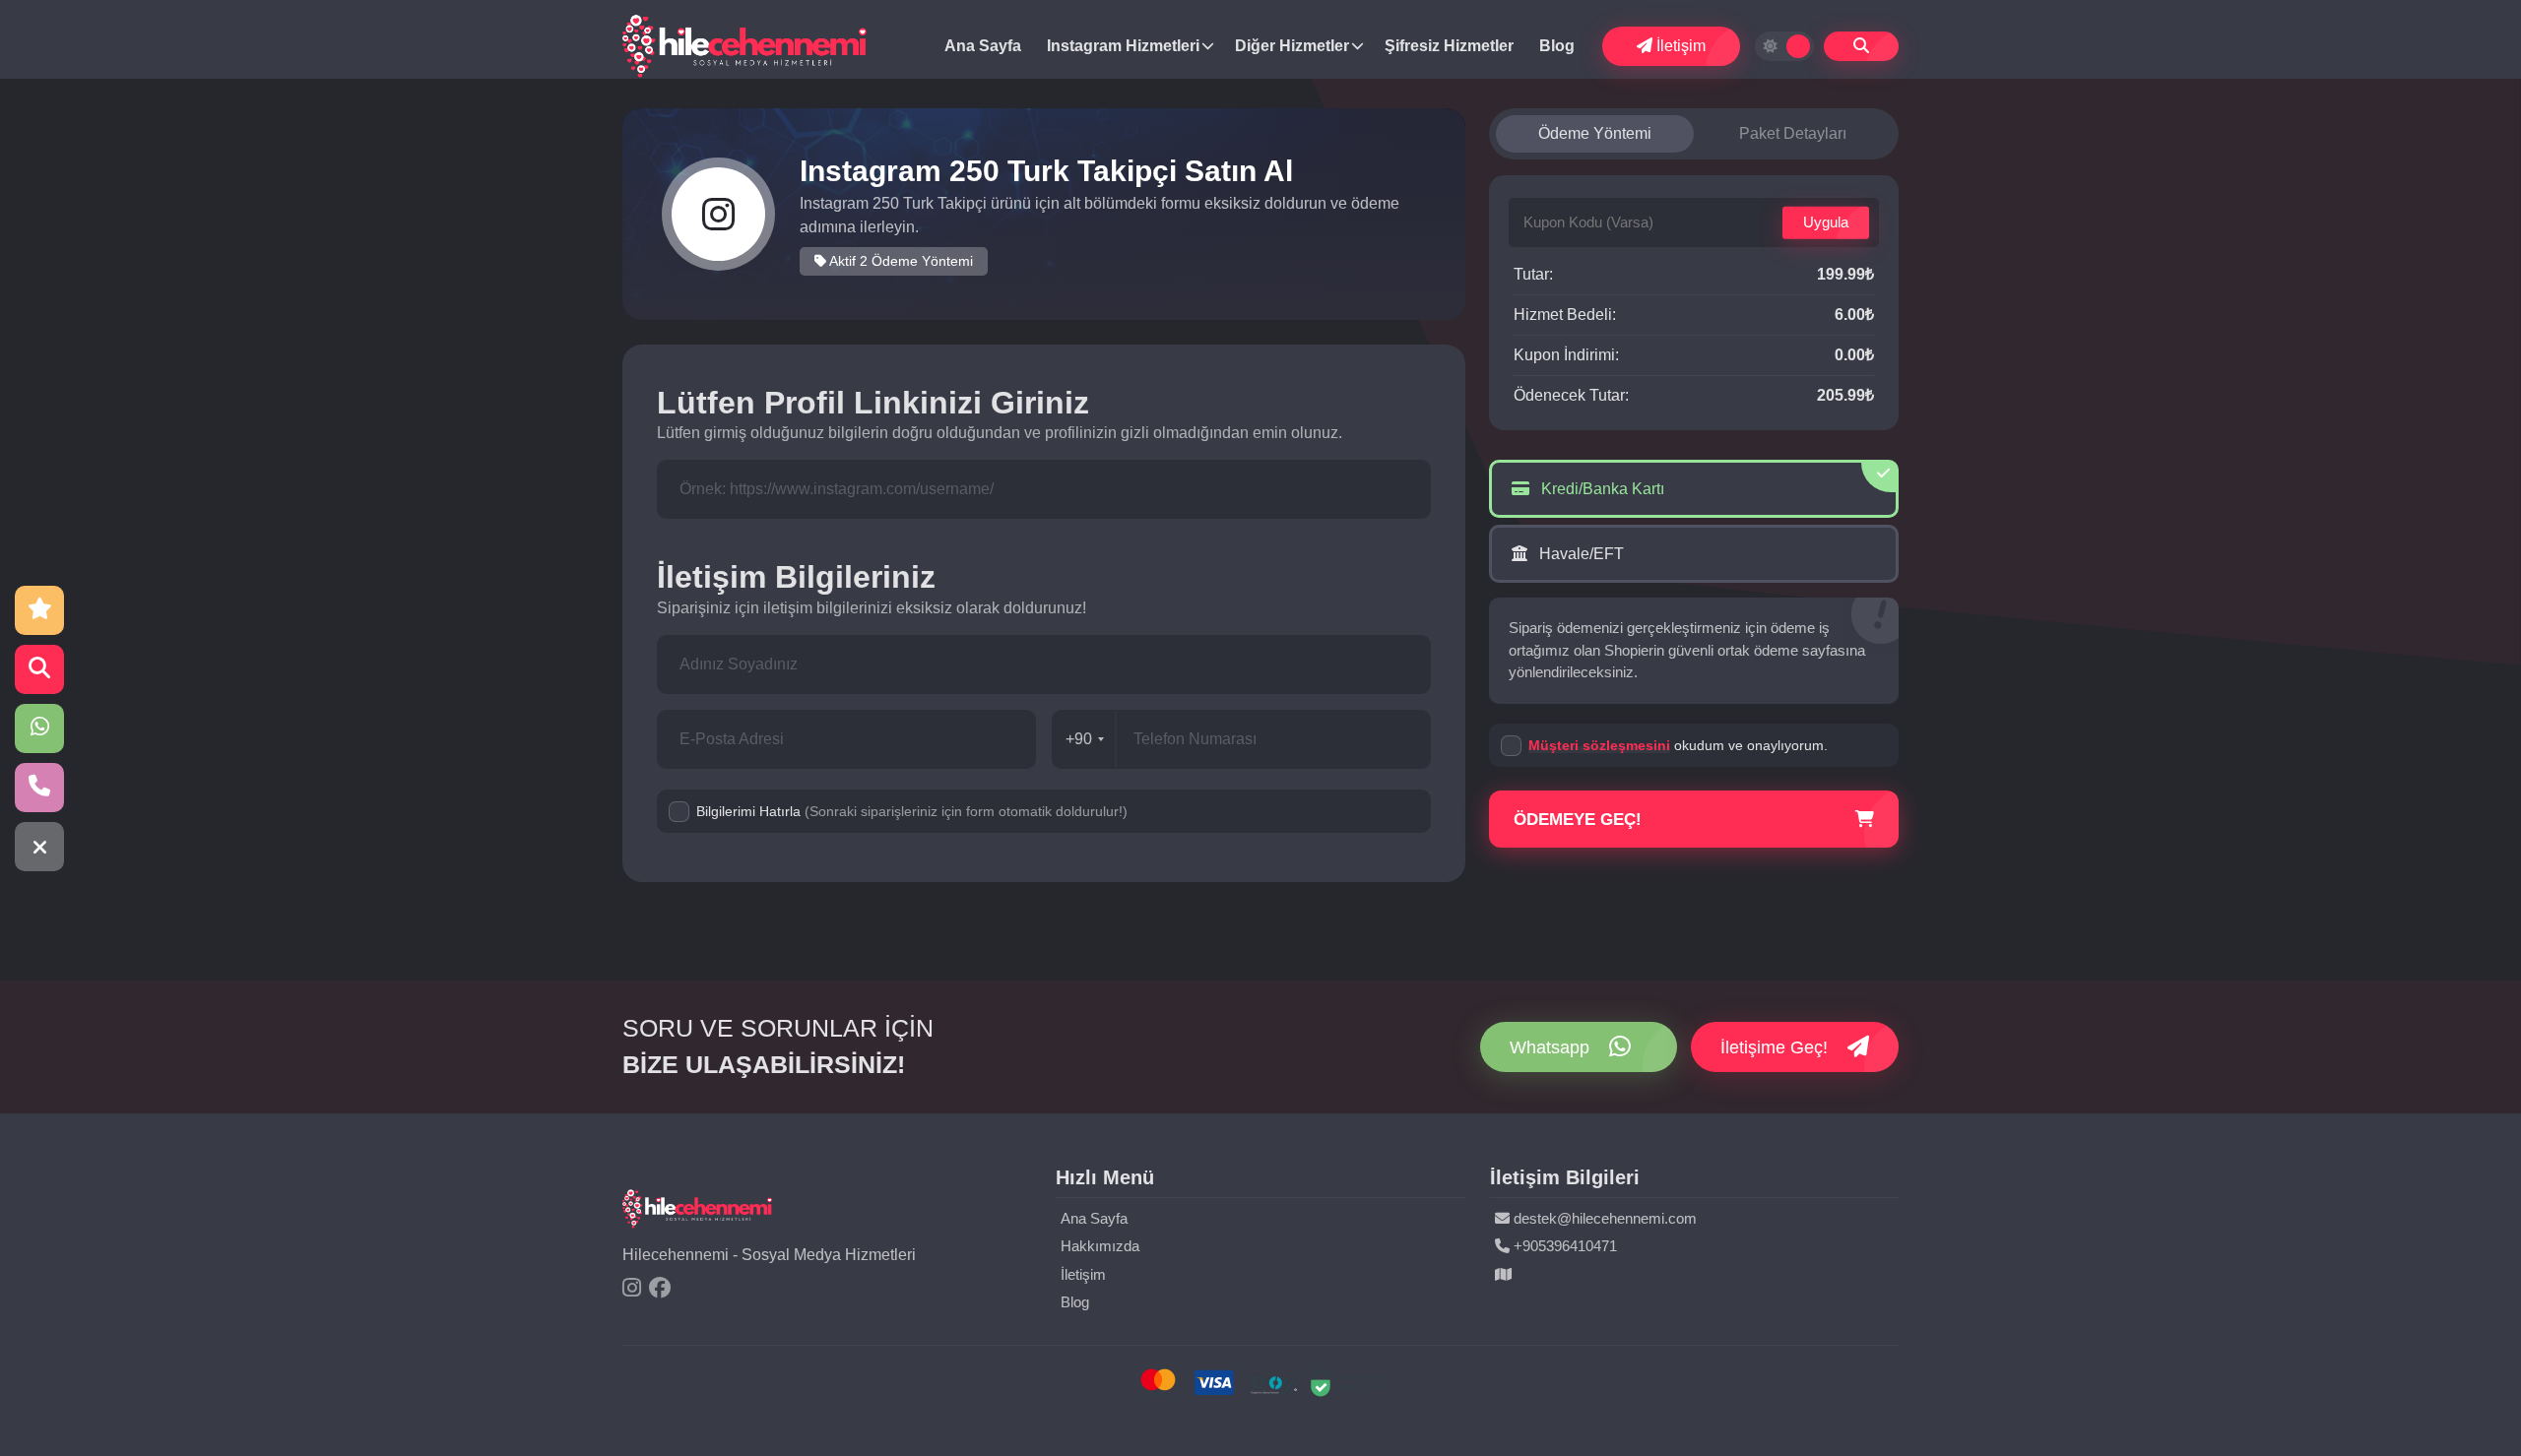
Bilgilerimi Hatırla (912, 811)
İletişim (1679, 46)
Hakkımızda (1100, 1246)
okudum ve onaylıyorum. (1678, 745)
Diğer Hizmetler (1292, 46)
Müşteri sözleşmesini (1599, 745)
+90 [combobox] (1079, 739)
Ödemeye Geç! (1578, 820)
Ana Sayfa (983, 46)
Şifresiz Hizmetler (1449, 46)
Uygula (1826, 222)
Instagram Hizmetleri (1123, 46)
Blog (1557, 46)
